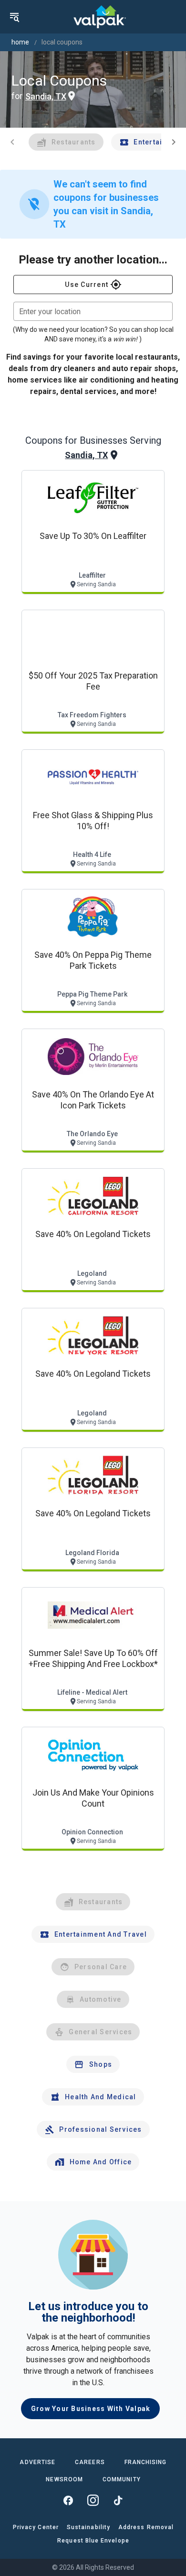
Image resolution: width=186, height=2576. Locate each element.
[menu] (14, 17)
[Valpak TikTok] (118, 2500)
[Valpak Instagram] (93, 2500)
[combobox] (93, 311)
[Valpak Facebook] (68, 2500)
